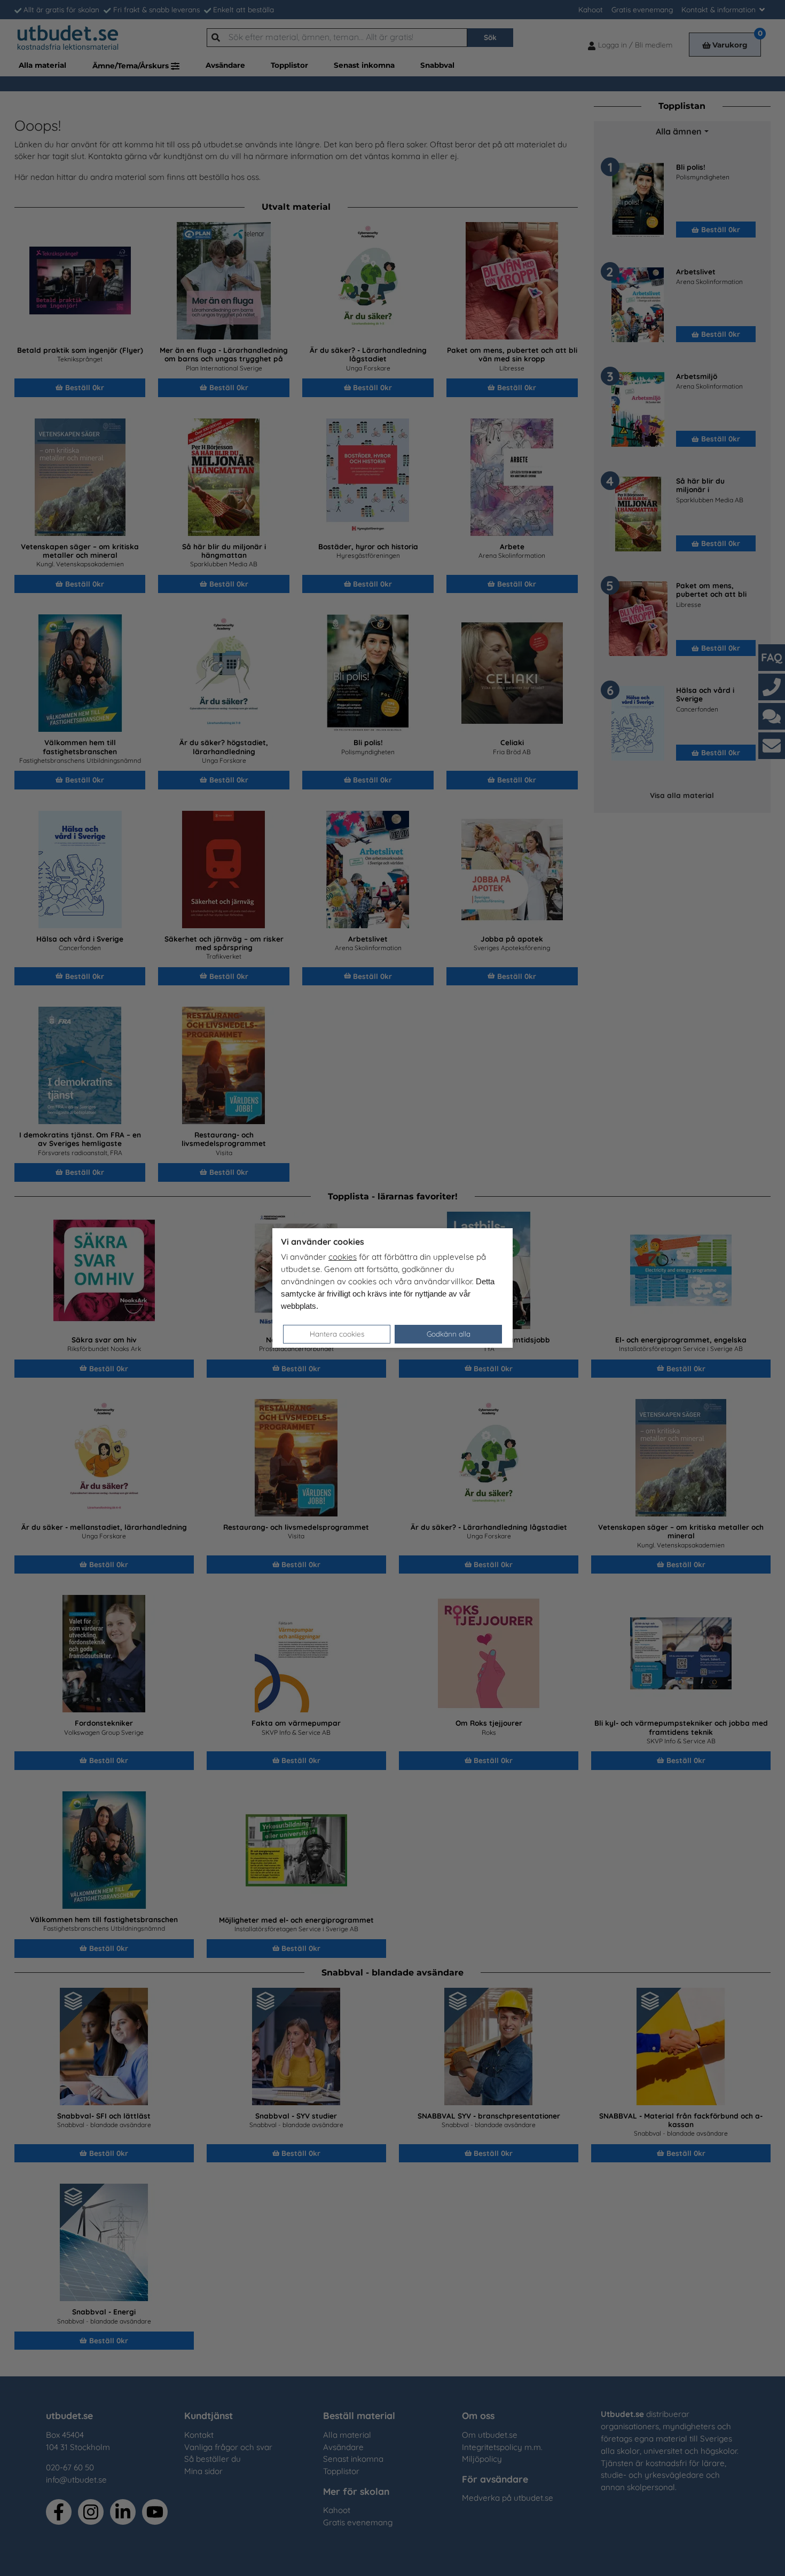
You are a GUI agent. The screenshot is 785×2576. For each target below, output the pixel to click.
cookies (343, 1257)
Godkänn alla (449, 1334)
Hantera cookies (337, 1334)
